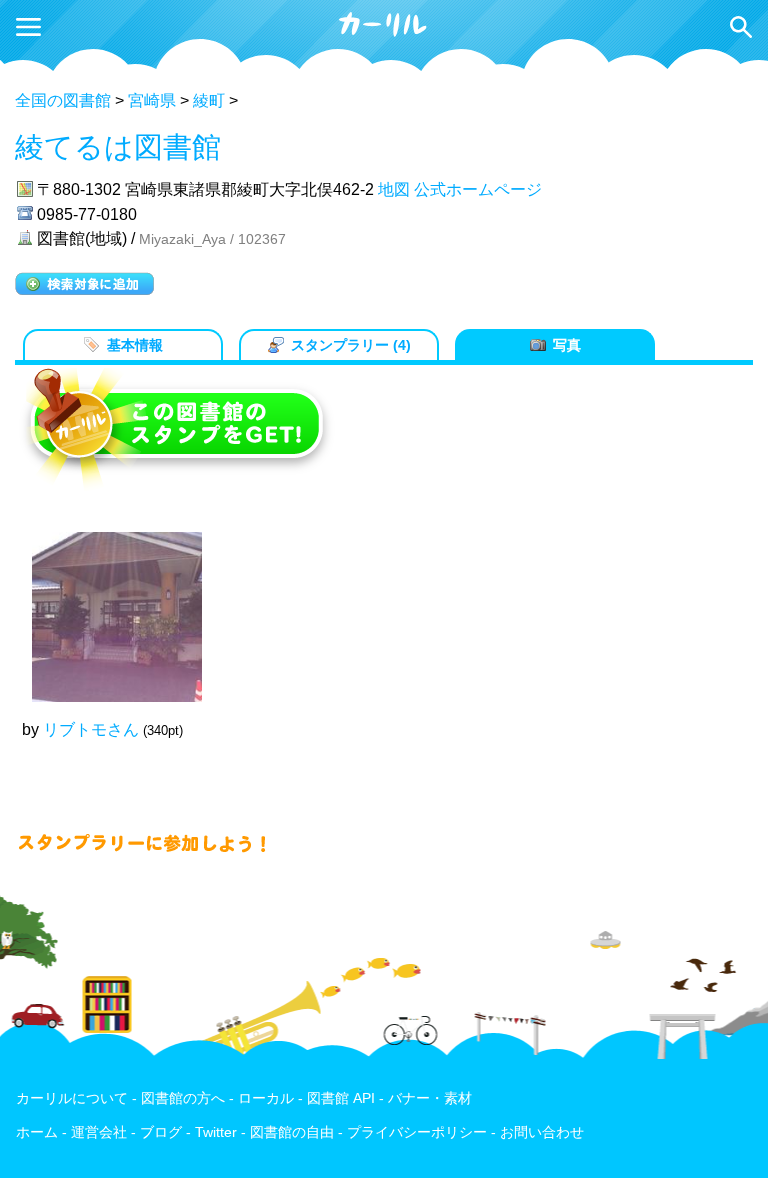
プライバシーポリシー (417, 1132)
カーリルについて (72, 1098)
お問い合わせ (542, 1132)
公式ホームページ (478, 189)
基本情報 (135, 345)
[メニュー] (28, 27)
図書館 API (341, 1098)
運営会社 (99, 1132)
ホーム (37, 1132)
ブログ (161, 1132)
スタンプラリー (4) (351, 345)
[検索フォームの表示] (741, 27)
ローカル (266, 1098)
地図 (394, 189)
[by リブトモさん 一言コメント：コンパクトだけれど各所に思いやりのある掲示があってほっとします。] (107, 607)
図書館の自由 (292, 1132)
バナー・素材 (430, 1098)
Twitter (216, 1132)
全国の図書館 (63, 100)
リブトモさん (91, 729)
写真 (567, 345)
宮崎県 (152, 100)
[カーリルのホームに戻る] (384, 33)
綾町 (209, 100)
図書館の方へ (183, 1098)
